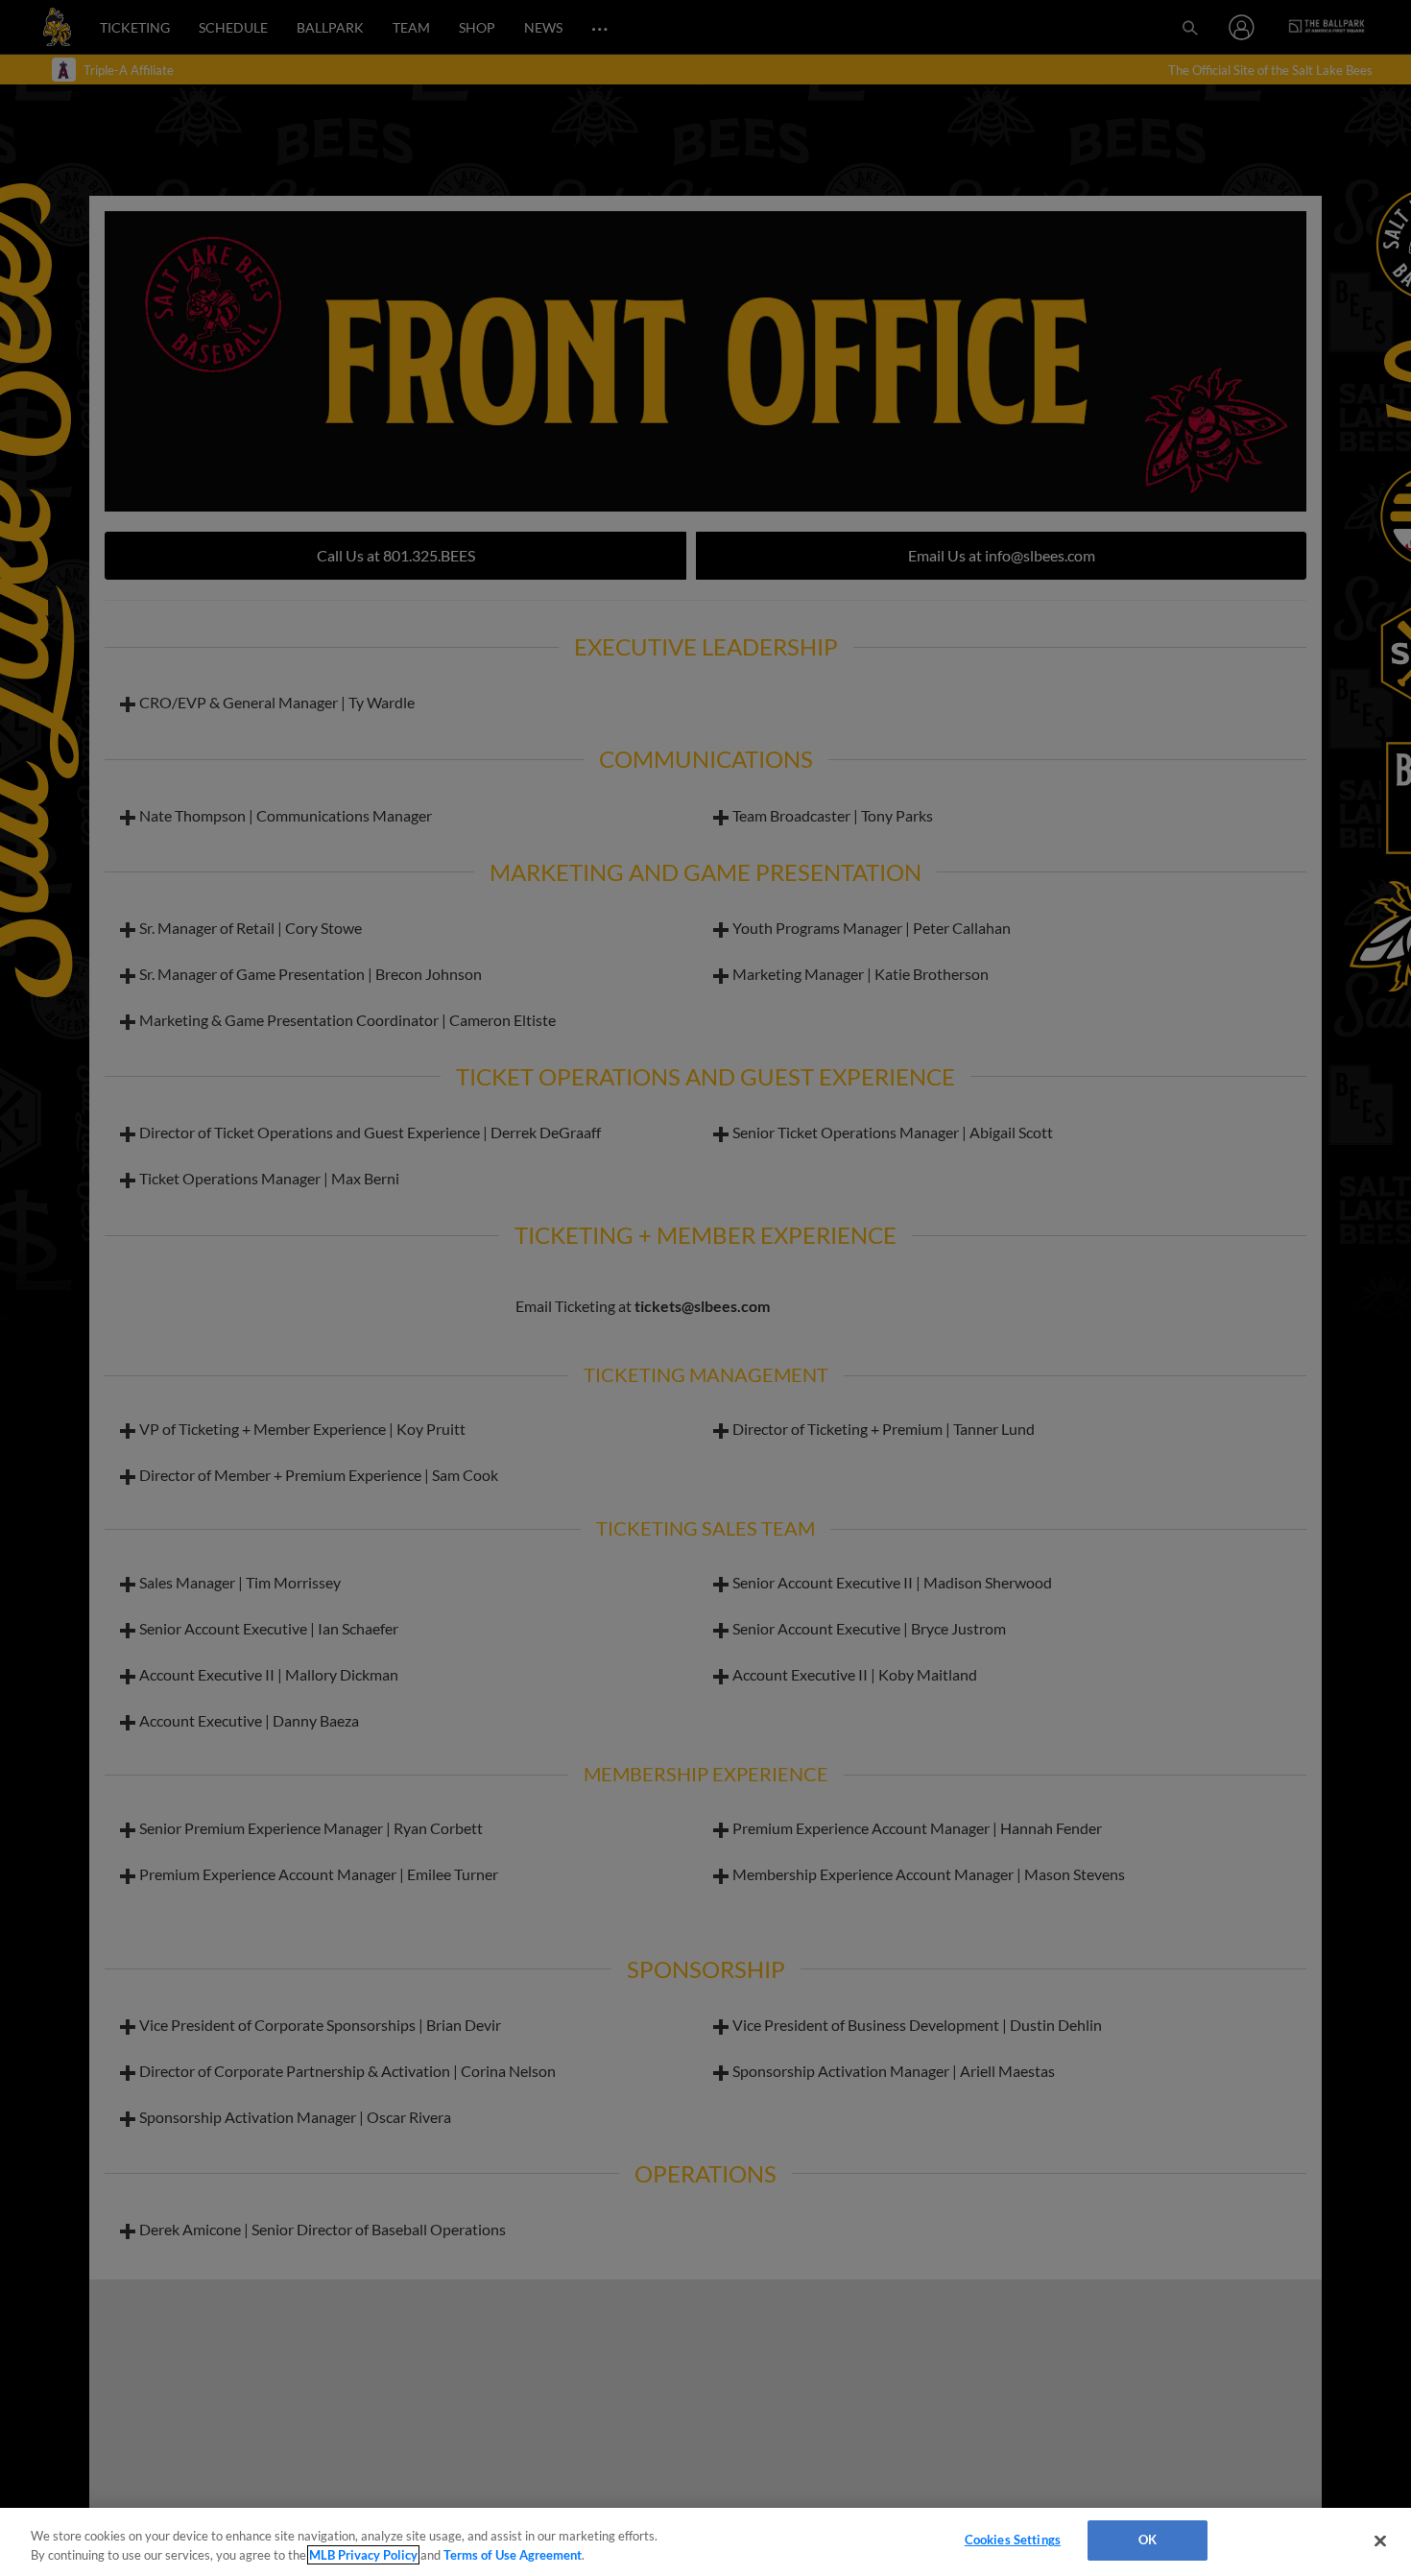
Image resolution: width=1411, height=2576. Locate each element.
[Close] (1380, 2540)
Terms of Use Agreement (513, 2555)
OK (1148, 2540)
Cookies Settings (1013, 2540)
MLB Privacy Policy (363, 2555)
